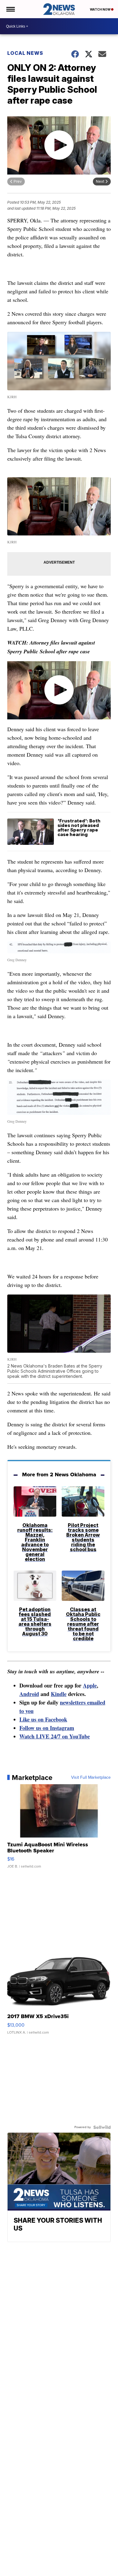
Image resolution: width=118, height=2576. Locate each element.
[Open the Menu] (10, 9)
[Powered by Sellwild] (102, 2127)
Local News (25, 53)
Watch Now (100, 9)
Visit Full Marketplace (91, 1778)
